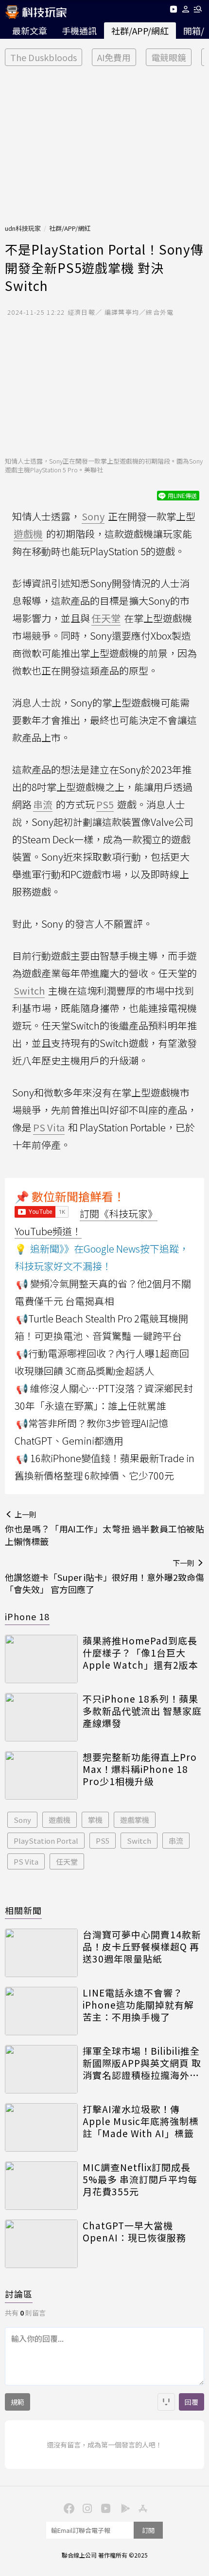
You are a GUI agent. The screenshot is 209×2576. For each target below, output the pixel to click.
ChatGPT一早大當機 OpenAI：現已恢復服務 (134, 2231)
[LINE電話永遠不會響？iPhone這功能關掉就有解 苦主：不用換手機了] (41, 2011)
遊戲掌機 (135, 1820)
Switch (139, 1841)
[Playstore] (123, 2508)
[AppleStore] (141, 2508)
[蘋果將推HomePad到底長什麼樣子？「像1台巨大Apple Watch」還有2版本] (41, 1659)
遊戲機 (60, 1820)
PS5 (103, 1841)
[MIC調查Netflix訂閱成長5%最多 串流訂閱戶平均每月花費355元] (41, 2186)
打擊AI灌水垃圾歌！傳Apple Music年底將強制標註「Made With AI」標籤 (141, 2121)
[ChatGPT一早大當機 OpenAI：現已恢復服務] (41, 2244)
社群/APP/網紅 (140, 31)
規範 (17, 2402)
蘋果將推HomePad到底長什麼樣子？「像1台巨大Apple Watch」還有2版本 (140, 1653)
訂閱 (148, 2530)
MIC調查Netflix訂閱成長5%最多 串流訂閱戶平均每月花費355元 (140, 2179)
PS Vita (26, 1861)
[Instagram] (86, 2508)
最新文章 (30, 31)
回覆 (192, 2402)
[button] (186, 11)
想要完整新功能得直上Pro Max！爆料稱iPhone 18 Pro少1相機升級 (140, 1769)
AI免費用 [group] (114, 57)
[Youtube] (173, 11)
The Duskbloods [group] (44, 57)
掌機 (95, 1820)
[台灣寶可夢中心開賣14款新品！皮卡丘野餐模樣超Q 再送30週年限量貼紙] (41, 1953)
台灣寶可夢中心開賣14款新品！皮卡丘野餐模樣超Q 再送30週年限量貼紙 (142, 1947)
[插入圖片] (166, 2402)
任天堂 (67, 1861)
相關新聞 (23, 1910)
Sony (22, 1820)
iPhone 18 (27, 1616)
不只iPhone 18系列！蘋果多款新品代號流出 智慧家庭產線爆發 (142, 1711)
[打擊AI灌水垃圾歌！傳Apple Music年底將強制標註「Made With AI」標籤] (41, 2127)
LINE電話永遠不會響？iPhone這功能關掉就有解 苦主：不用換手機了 (138, 2005)
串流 (176, 1841)
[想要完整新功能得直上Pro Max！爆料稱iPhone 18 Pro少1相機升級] (41, 1775)
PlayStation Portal (46, 1841)
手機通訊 (79, 31)
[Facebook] (68, 2508)
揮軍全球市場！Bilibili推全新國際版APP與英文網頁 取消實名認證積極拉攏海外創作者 (142, 2063)
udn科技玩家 (23, 228)
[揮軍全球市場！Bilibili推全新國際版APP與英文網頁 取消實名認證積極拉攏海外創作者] (41, 2069)
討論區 (19, 2294)
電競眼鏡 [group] (169, 57)
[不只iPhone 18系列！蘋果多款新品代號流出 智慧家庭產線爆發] (41, 1717)
